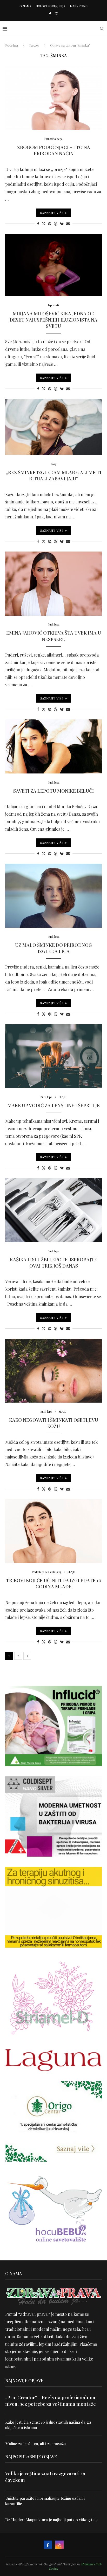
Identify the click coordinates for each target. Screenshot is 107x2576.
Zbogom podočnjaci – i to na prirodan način (54, 150)
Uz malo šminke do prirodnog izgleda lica (53, 948)
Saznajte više (52, 213)
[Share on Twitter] (44, 224)
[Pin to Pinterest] (50, 224)
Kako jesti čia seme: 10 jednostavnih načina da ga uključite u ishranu (48, 2425)
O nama (25, 6)
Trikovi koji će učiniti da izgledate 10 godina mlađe (54, 1583)
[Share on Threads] (56, 224)
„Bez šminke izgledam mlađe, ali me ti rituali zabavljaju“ (54, 475)
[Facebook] (50, 14)
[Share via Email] (68, 224)
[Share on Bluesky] (62, 224)
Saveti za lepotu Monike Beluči (53, 791)
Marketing (79, 6)
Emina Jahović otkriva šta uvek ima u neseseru (54, 636)
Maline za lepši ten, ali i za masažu (35, 2444)
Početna (12, 45)
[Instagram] (56, 14)
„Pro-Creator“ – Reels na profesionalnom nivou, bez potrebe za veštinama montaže (51, 2401)
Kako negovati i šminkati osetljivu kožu (54, 1423)
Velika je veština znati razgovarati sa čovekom (45, 2477)
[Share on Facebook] (38, 224)
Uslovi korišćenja (51, 6)
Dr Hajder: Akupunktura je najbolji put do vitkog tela (51, 2520)
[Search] (102, 28)
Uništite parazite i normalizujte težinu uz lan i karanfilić (45, 2501)
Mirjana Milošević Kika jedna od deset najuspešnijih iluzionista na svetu (53, 320)
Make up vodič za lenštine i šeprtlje (54, 1105)
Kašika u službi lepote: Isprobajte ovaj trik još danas (53, 1263)
